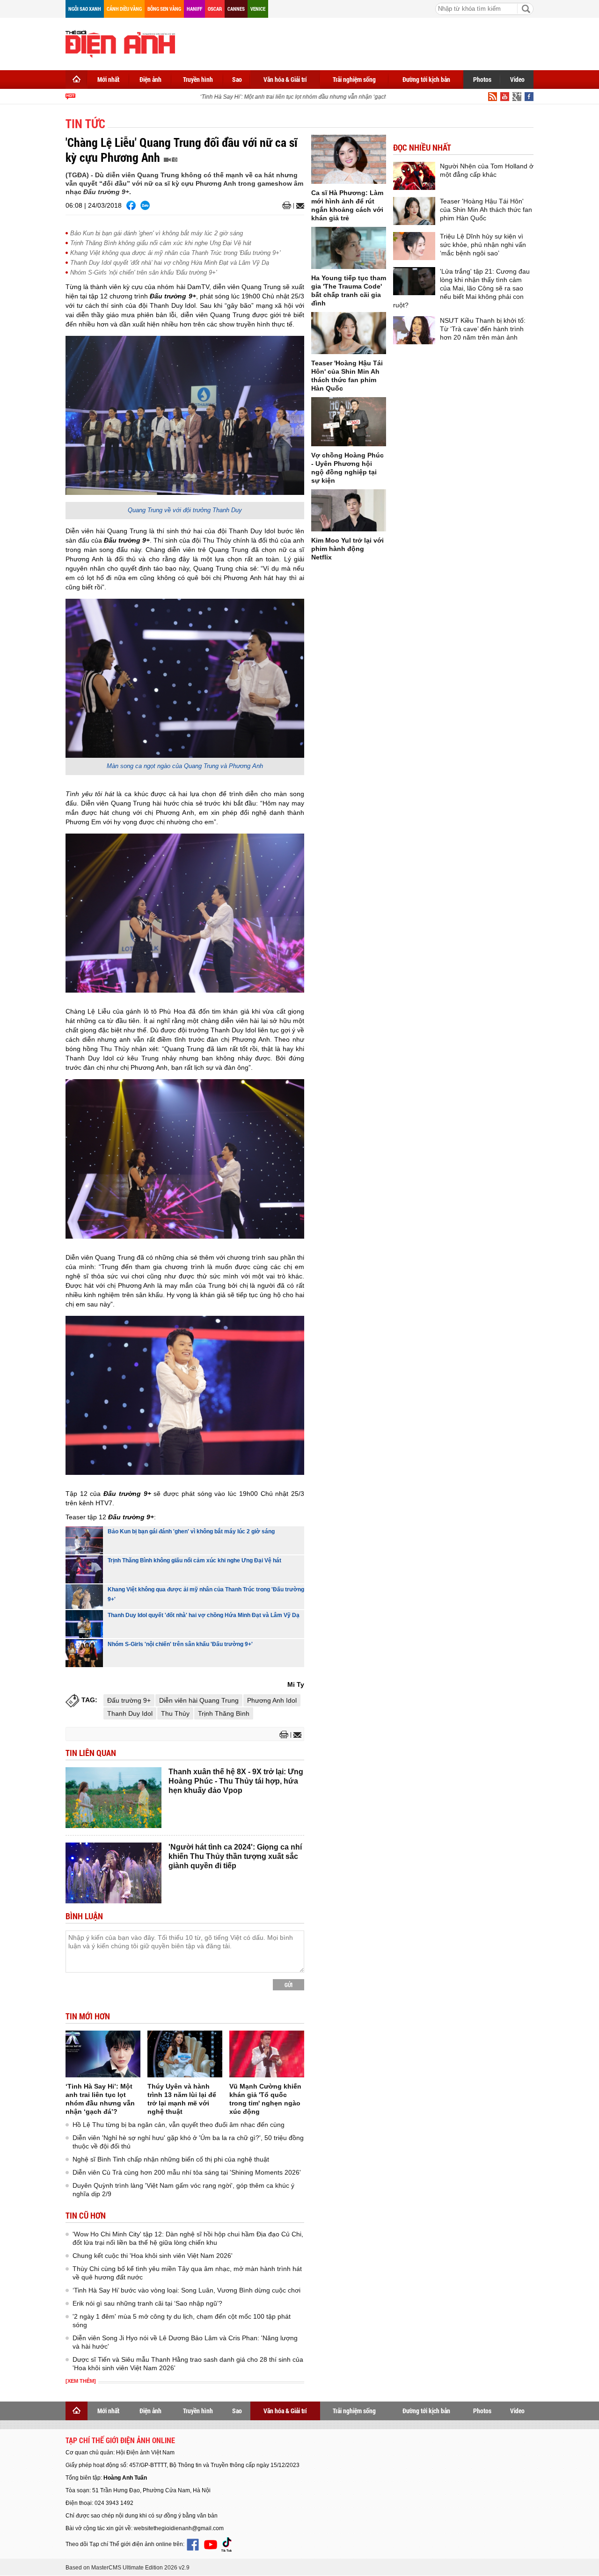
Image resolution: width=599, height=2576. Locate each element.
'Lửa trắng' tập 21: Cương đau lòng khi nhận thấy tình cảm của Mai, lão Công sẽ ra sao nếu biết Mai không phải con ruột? (461, 288)
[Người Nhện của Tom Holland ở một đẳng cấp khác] (414, 176)
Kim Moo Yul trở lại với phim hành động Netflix (347, 549)
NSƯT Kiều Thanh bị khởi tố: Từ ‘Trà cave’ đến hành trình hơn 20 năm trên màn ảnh (483, 329)
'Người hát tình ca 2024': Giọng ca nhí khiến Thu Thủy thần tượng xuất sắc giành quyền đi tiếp (235, 1856)
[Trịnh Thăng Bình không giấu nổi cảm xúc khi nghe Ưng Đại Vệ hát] (84, 1569)
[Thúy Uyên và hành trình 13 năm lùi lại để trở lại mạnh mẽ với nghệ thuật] (185, 2054)
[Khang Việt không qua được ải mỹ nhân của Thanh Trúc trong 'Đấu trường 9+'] (84, 1597)
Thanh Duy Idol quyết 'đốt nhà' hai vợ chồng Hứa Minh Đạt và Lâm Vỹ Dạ (170, 263)
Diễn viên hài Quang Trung (199, 1700)
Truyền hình (198, 79)
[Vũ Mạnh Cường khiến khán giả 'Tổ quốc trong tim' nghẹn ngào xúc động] (267, 2054)
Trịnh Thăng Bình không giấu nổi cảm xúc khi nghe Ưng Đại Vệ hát (161, 243)
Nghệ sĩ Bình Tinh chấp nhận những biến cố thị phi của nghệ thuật (171, 2159)
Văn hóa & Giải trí (285, 79)
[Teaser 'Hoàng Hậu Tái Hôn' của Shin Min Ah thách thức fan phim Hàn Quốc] (349, 333)
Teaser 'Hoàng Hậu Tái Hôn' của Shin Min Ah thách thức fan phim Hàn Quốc (486, 210)
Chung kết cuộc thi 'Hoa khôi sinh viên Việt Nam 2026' (153, 2256)
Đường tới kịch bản (426, 79)
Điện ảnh (150, 79)
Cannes (236, 9)
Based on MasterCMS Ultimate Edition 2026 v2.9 (128, 2568)
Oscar (215, 9)
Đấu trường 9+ (129, 1700)
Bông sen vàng (164, 9)
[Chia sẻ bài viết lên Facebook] (131, 205)
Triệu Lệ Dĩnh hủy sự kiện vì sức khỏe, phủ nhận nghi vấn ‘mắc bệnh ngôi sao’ (483, 245)
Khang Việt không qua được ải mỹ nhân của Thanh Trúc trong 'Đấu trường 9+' (175, 253)
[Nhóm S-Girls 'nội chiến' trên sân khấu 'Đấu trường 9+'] (84, 1653)
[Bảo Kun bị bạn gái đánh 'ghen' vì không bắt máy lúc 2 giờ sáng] (84, 1540)
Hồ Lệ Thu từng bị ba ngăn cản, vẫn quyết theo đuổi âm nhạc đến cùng (179, 2125)
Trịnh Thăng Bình (224, 1713)
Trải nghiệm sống (354, 79)
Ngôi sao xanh (85, 9)
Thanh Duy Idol (130, 1713)
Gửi (289, 1985)
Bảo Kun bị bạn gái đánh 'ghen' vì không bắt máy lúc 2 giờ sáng (157, 233)
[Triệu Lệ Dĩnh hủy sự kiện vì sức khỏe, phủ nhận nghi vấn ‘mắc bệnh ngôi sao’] (414, 246)
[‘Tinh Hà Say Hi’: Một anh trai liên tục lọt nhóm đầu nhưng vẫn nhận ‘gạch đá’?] (103, 2054)
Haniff (194, 9)
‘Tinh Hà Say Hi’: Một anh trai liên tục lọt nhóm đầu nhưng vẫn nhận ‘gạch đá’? (279, 97)
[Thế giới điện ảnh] (120, 43)
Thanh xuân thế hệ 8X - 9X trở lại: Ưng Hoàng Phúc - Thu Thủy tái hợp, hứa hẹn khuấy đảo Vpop (236, 1781)
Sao (237, 79)
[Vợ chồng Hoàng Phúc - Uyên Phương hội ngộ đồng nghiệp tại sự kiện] (349, 422)
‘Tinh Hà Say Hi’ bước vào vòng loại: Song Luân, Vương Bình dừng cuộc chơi (186, 2290)
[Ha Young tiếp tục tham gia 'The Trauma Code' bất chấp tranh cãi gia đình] (349, 248)
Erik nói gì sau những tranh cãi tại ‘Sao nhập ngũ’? (147, 2303)
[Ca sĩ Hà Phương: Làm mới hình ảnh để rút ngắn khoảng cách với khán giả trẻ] (349, 159)
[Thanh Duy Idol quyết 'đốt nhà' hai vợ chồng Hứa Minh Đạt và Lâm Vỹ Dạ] (84, 1624)
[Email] (299, 206)
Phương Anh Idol (272, 1700)
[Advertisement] (363, 42)
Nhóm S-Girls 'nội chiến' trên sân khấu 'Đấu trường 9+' (143, 272)
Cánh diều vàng (124, 9)
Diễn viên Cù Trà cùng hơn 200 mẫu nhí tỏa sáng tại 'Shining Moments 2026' (187, 2172)
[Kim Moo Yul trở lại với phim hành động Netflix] (349, 510)
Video (517, 79)
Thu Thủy (175, 1713)
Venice (258, 9)
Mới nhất (108, 79)
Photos (482, 79)
